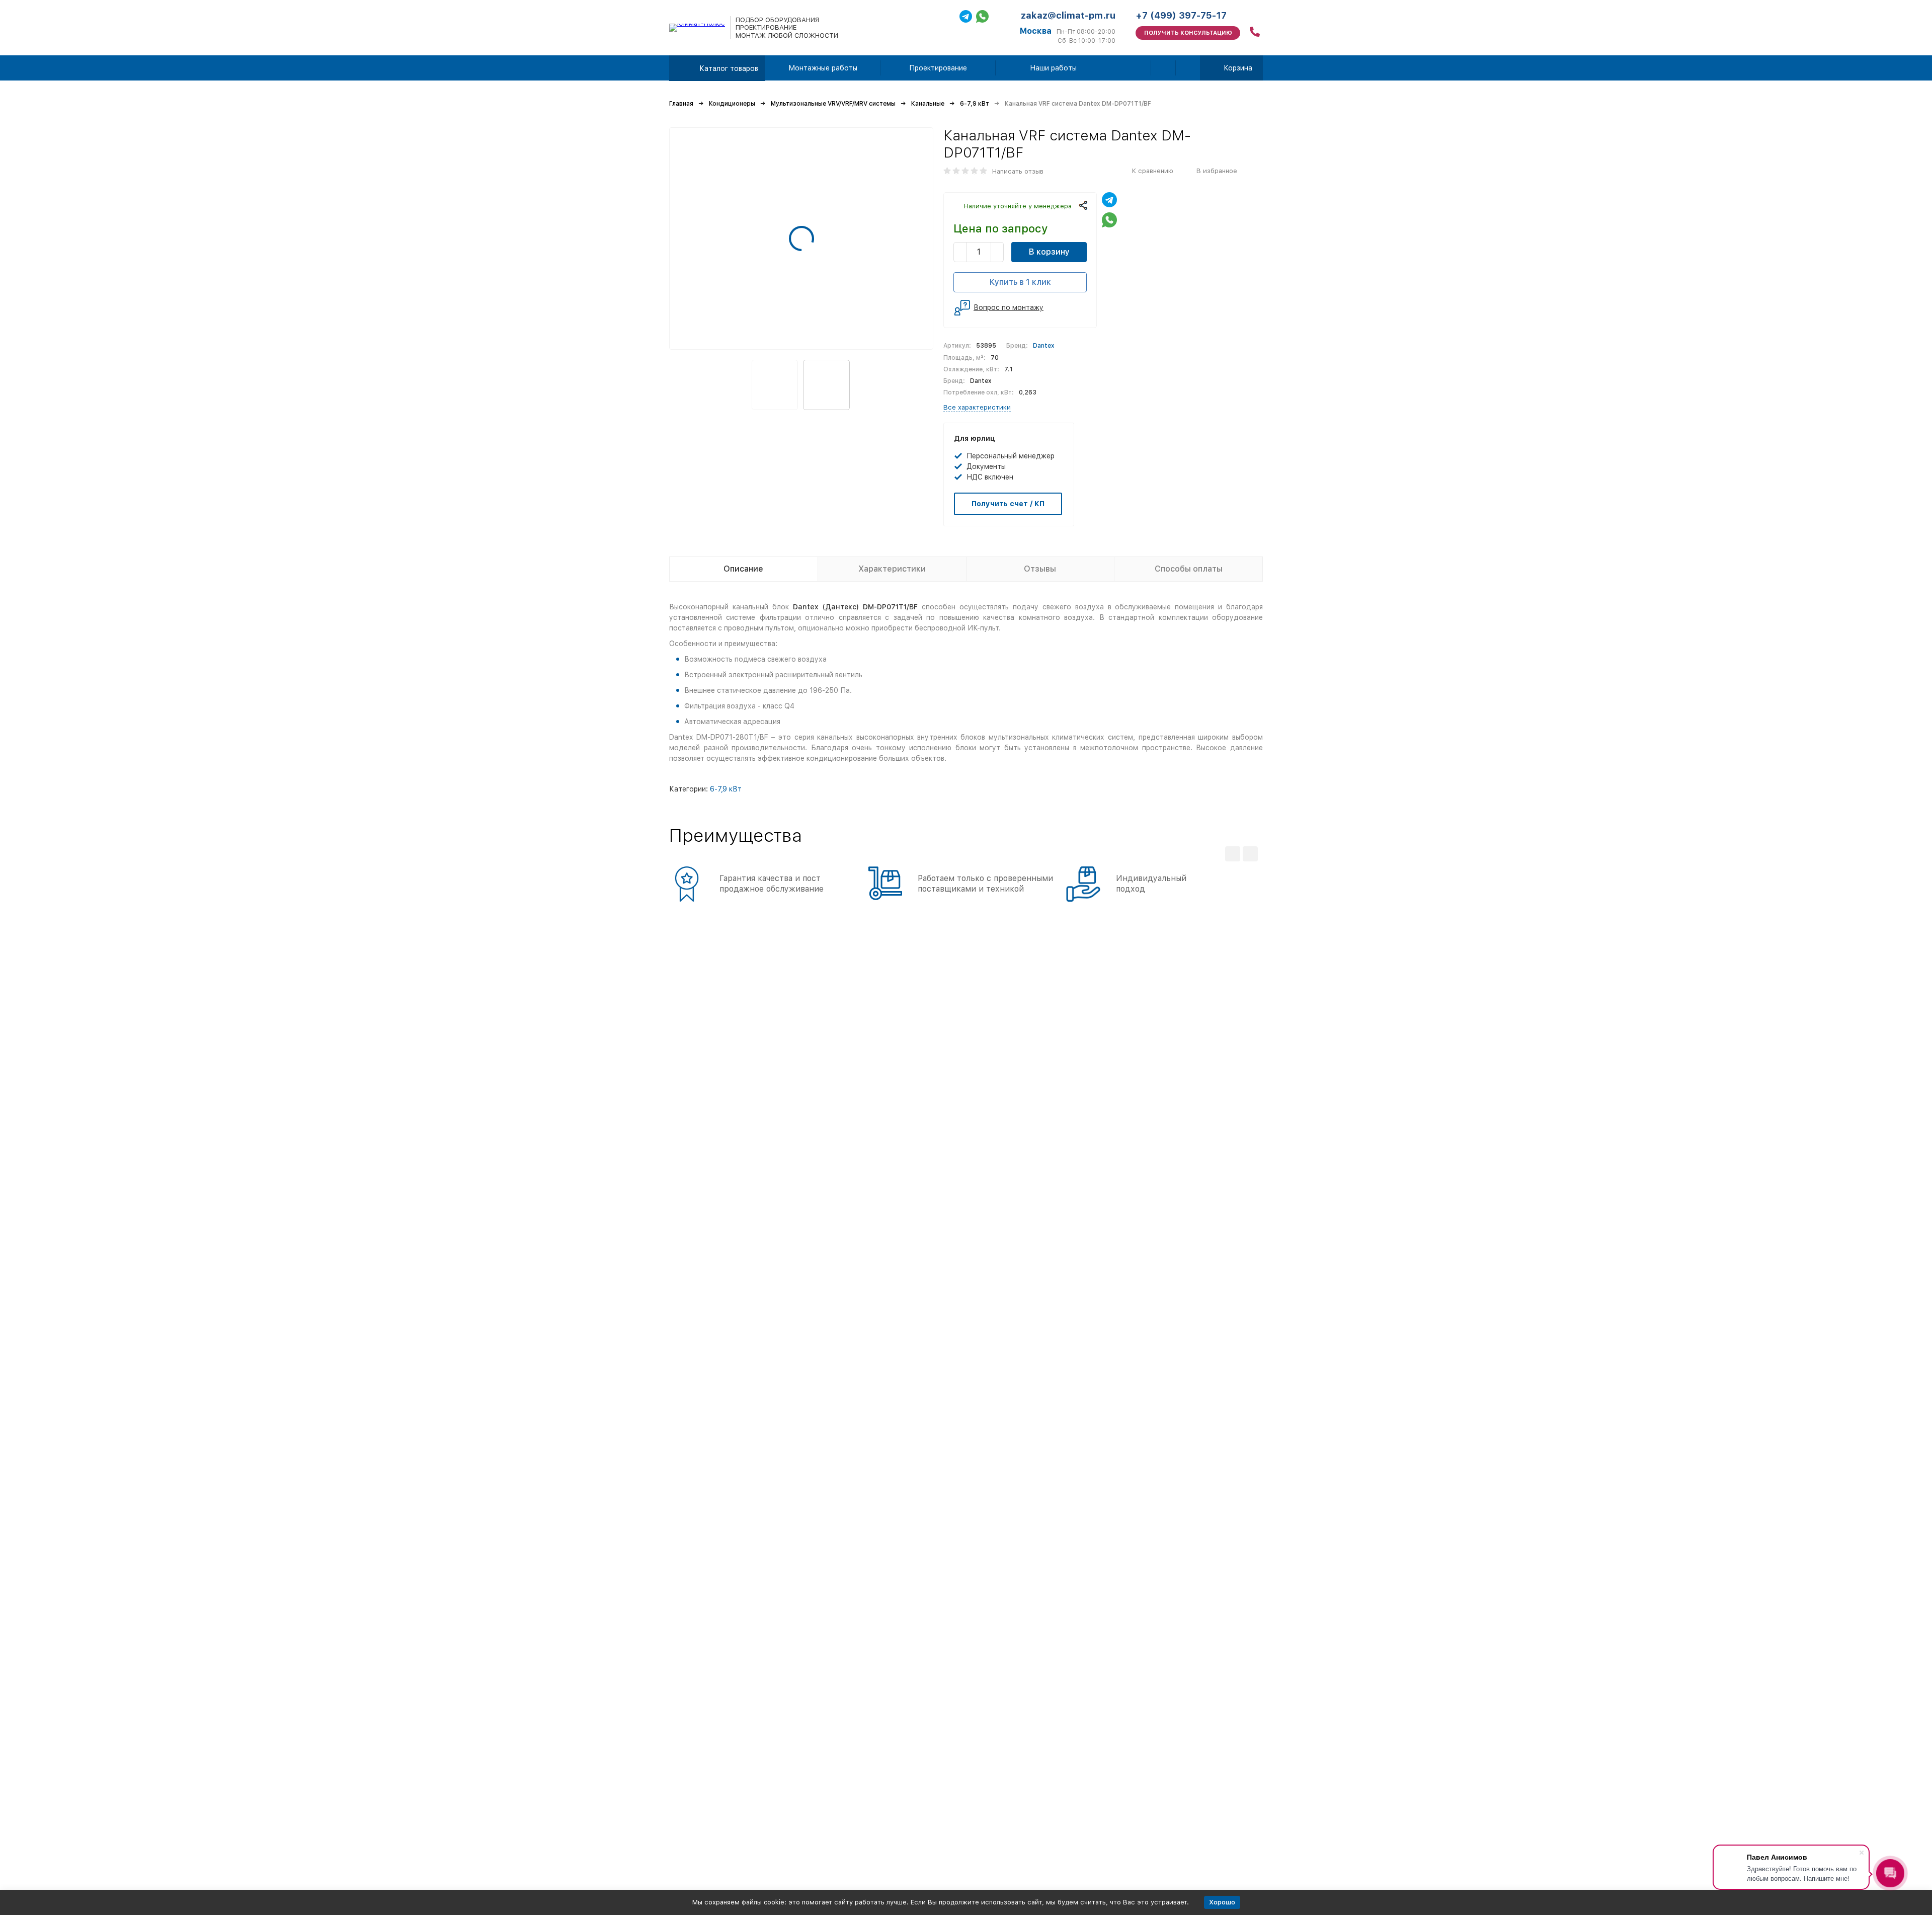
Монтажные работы (823, 68)
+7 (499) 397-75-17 (1181, 15)
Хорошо (1222, 1902)
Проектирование (938, 68)
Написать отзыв (1018, 171)
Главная (681, 104)
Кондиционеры (732, 104)
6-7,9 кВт (975, 104)
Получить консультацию (1188, 33)
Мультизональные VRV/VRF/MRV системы (833, 104)
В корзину (1049, 252)
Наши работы (1053, 68)
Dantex (1044, 346)
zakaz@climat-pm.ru (1068, 15)
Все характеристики (977, 407)
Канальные (928, 104)
